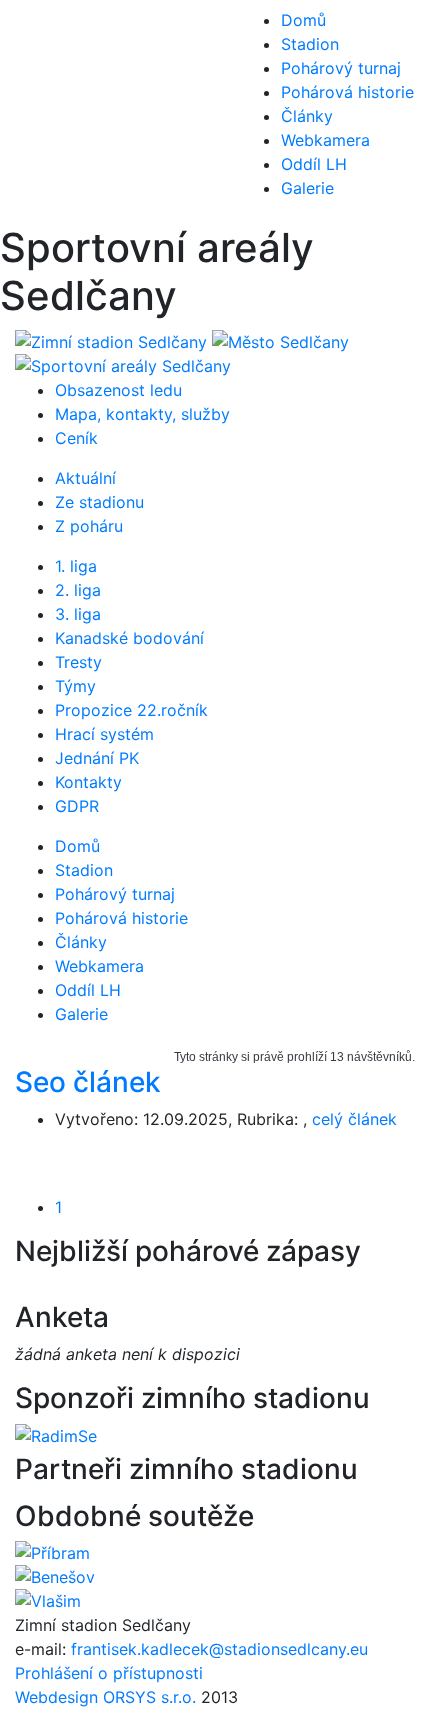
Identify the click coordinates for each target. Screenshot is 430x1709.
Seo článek (88, 1082)
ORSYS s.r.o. (149, 1697)
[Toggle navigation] (44, 112)
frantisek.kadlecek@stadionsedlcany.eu (219, 1649)
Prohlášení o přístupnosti (109, 1673)
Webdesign (59, 1697)
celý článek (354, 1119)
